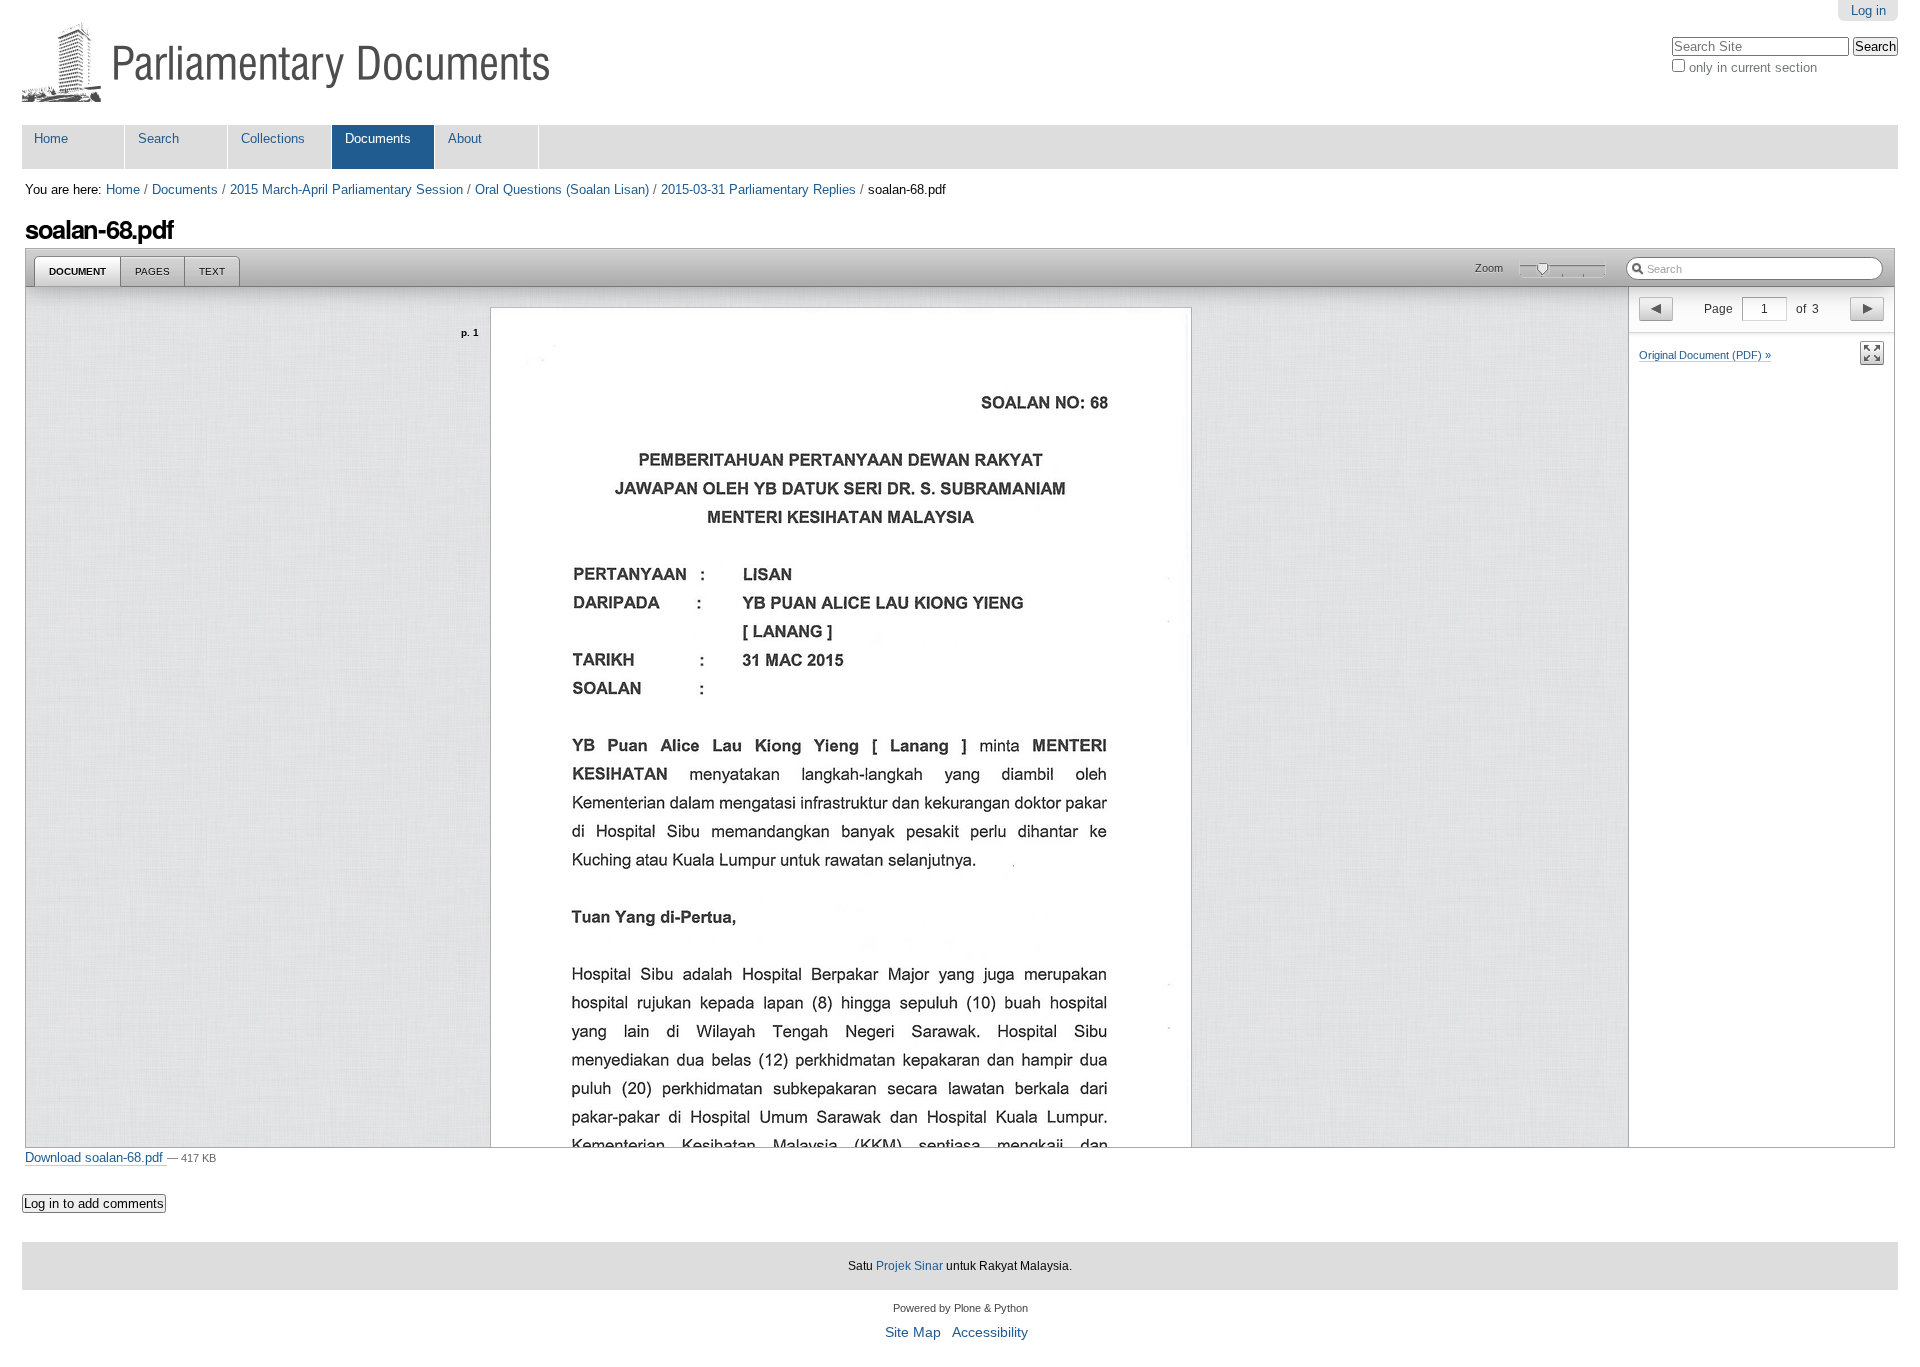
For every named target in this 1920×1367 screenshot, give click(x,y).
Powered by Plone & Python (960, 1308)
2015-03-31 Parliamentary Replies (758, 189)
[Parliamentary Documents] (285, 62)
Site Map (913, 1332)
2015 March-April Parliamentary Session (346, 189)
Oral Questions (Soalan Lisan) (562, 189)
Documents (378, 138)
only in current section (1753, 67)
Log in (1868, 10)
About (465, 138)
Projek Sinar (909, 1266)
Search (158, 138)
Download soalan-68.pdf (96, 1157)
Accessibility (990, 1332)
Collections (273, 138)
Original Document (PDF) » (1705, 355)
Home (51, 138)
